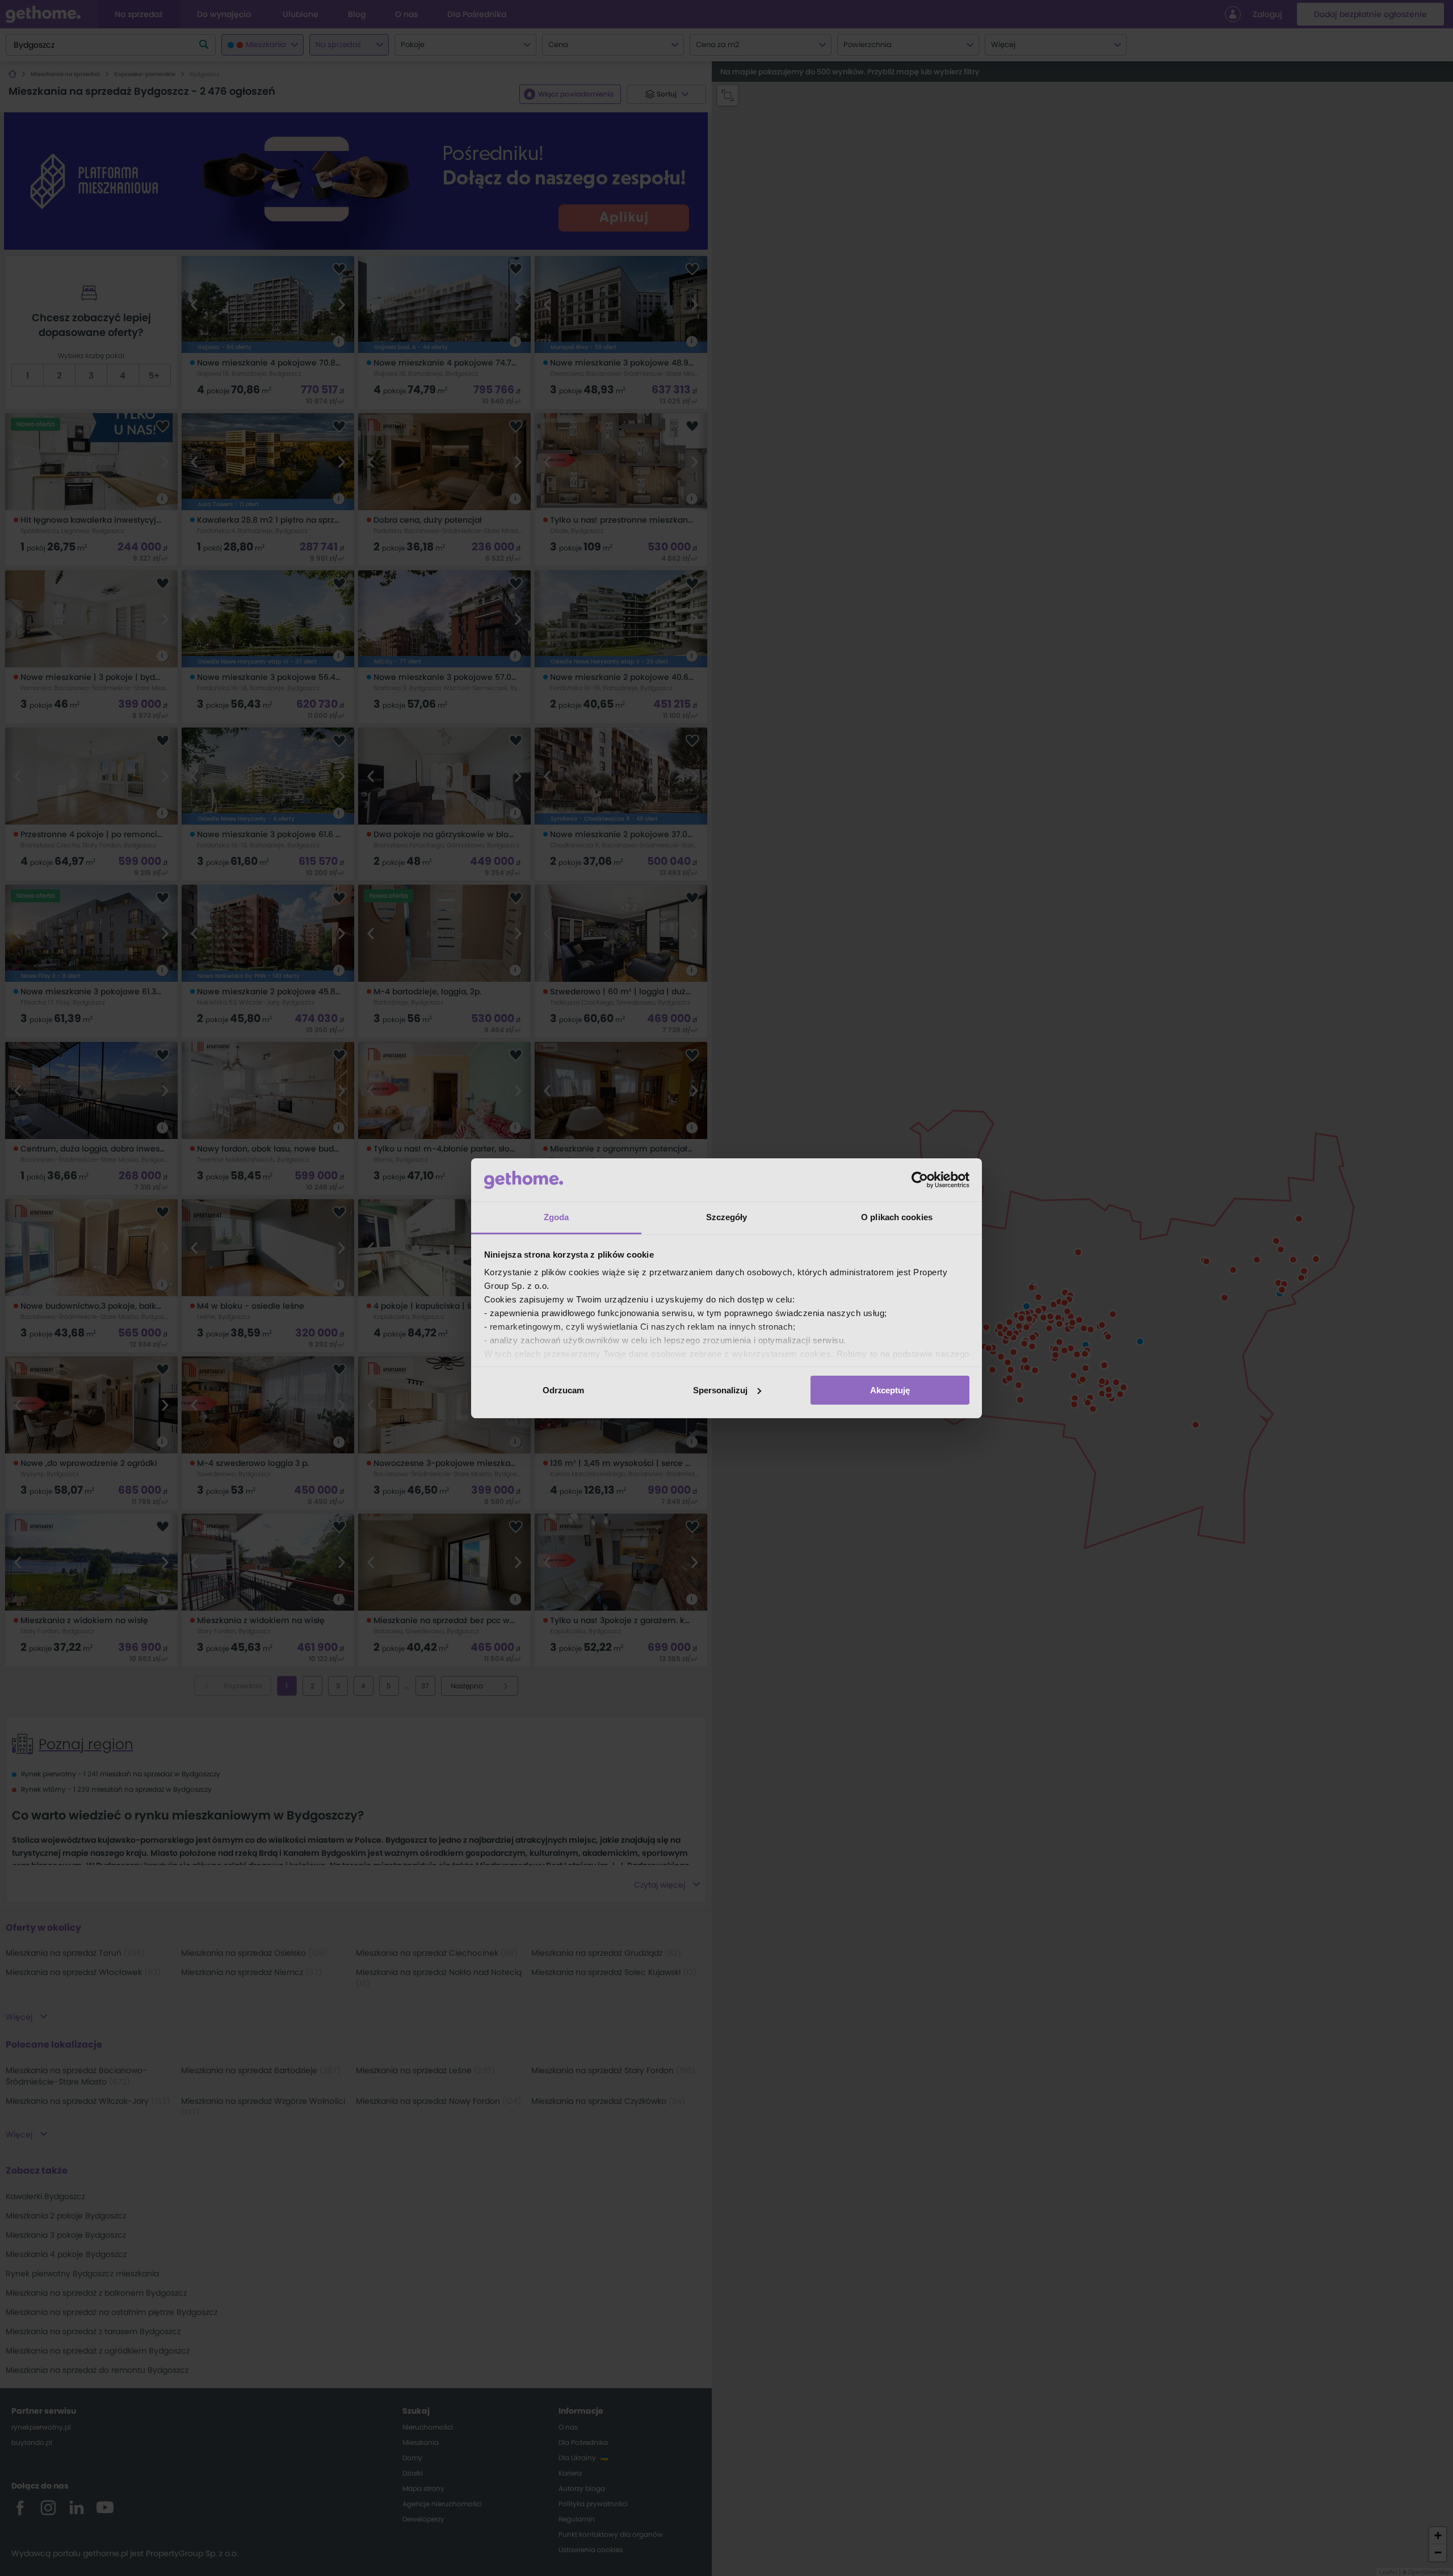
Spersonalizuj (720, 1390)
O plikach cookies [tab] (897, 1217)
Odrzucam (563, 1390)
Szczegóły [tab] (727, 1217)
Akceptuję (890, 1390)
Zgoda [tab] (557, 1217)
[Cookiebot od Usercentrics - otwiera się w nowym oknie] (920, 1180)
